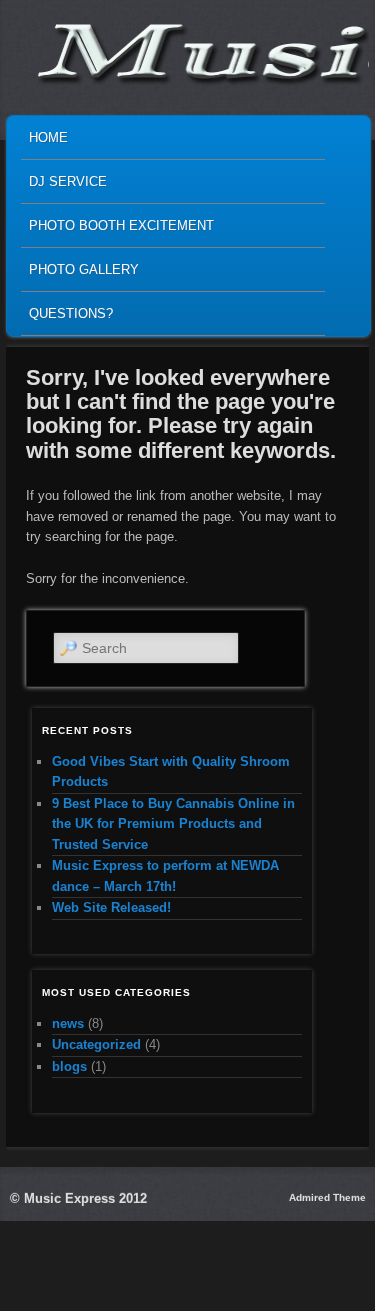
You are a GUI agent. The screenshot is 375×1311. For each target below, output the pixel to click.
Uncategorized (96, 1044)
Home (48, 137)
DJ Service (68, 181)
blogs (69, 1066)
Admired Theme (327, 1197)
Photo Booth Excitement (121, 225)
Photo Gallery (84, 269)
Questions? (71, 313)
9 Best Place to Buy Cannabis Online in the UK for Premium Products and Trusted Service (173, 824)
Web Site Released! (111, 907)
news (68, 1023)
